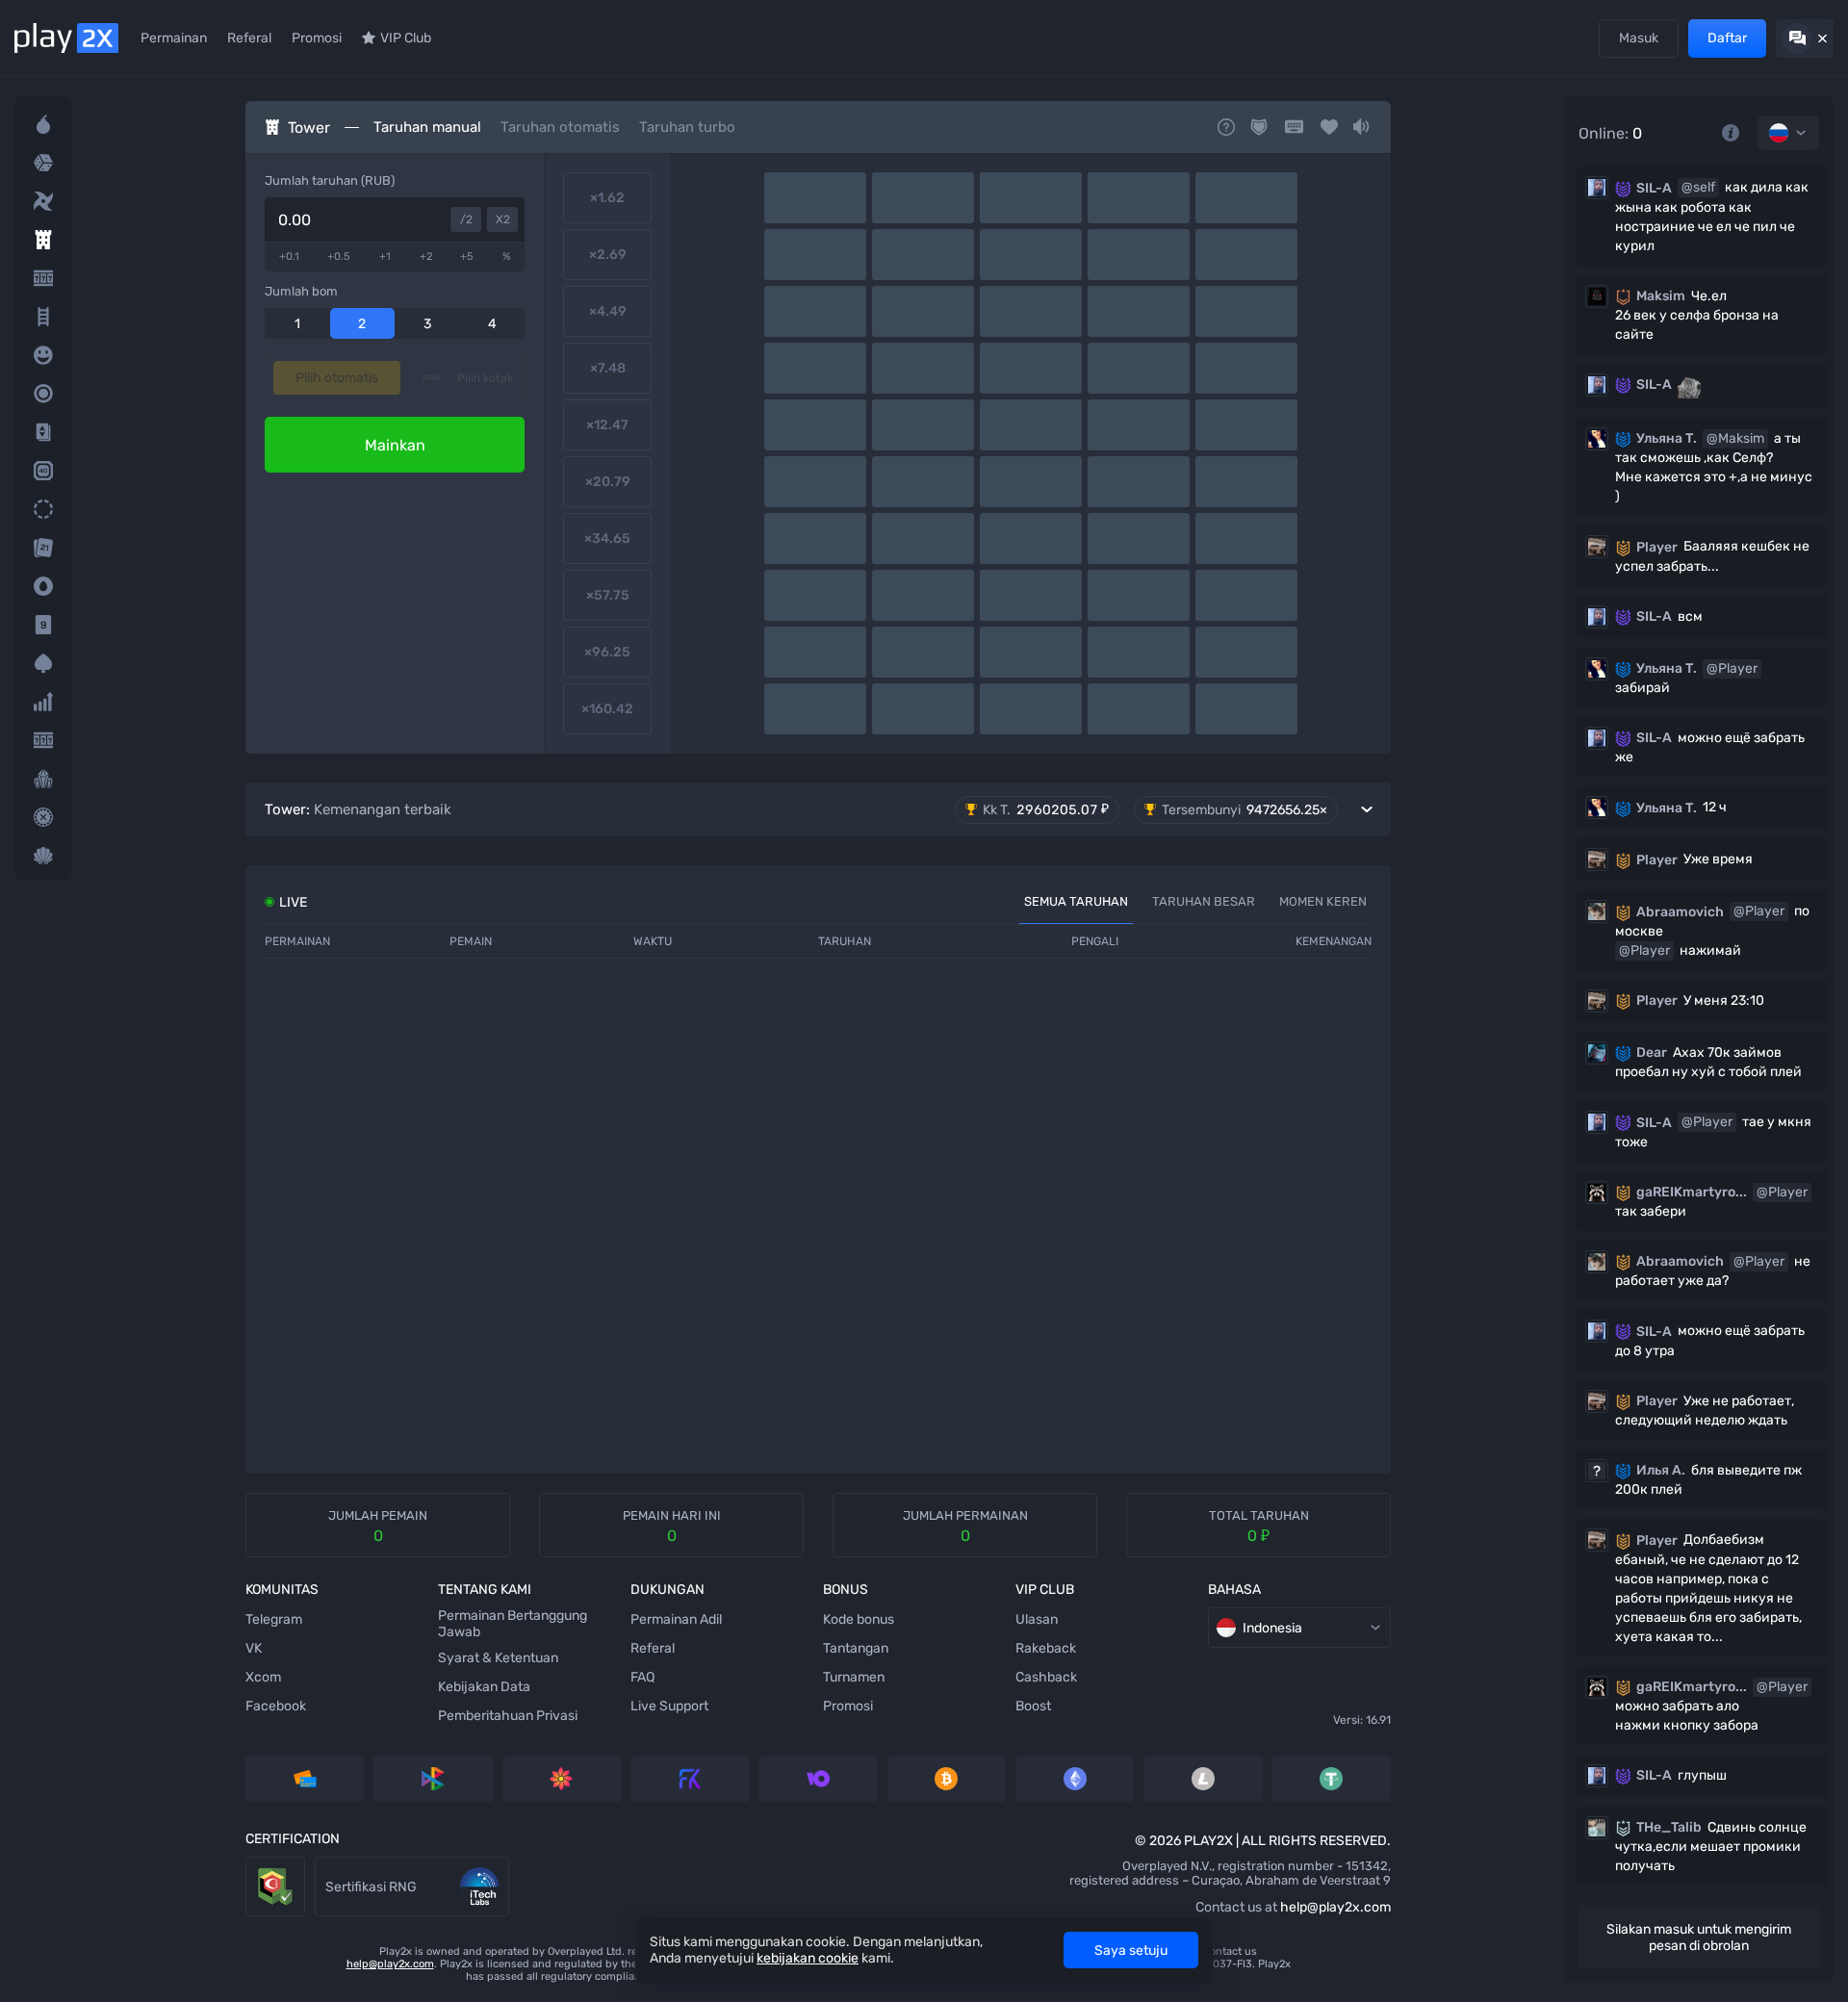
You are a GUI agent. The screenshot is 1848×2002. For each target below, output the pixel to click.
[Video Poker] (43, 663)
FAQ (642, 1677)
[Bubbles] (43, 355)
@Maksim (1735, 438)
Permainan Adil (676, 1619)
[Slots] (43, 278)
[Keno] (43, 471)
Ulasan (1037, 1619)
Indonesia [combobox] (1272, 1628)
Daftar (1727, 38)
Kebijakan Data (484, 1687)
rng (326, 1866)
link (257, 1866)
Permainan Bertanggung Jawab (513, 1624)
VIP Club (406, 38)
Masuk (1639, 38)
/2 (466, 219)
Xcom (263, 1677)
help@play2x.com (1335, 1907)
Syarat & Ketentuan (498, 1658)
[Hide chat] (1805, 38)
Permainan (174, 38)
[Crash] (43, 702)
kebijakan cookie (808, 1958)
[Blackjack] (43, 548)
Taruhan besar (1204, 901)
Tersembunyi (1245, 810)
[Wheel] (43, 509)
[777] (43, 740)
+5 (467, 257)
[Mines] (43, 124)
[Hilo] (43, 432)
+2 (426, 257)
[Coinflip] (43, 586)
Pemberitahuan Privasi (508, 1716)
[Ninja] (43, 201)
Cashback (1046, 1677)
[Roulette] (43, 817)
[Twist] (43, 856)
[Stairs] (43, 317)
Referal (249, 38)
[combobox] (1788, 133)
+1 (385, 257)
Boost (1033, 1706)
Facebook (276, 1706)
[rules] (1731, 133)
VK (254, 1648)
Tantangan (856, 1648)
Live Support (669, 1706)
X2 (503, 219)
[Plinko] (43, 394)
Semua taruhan (1076, 901)
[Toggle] (818, 809)
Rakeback (1046, 1648)
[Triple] (43, 779)
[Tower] (43, 240)
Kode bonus (859, 1619)
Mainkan (395, 445)
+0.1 (289, 257)
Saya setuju (1131, 1951)
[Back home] (66, 38)
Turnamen (854, 1677)
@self (1698, 187)
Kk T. (1046, 809)
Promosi (317, 38)
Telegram (274, 1619)
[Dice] (43, 163)
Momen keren (1323, 901)
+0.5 (339, 257)
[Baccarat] (43, 625)
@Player (1732, 668)
